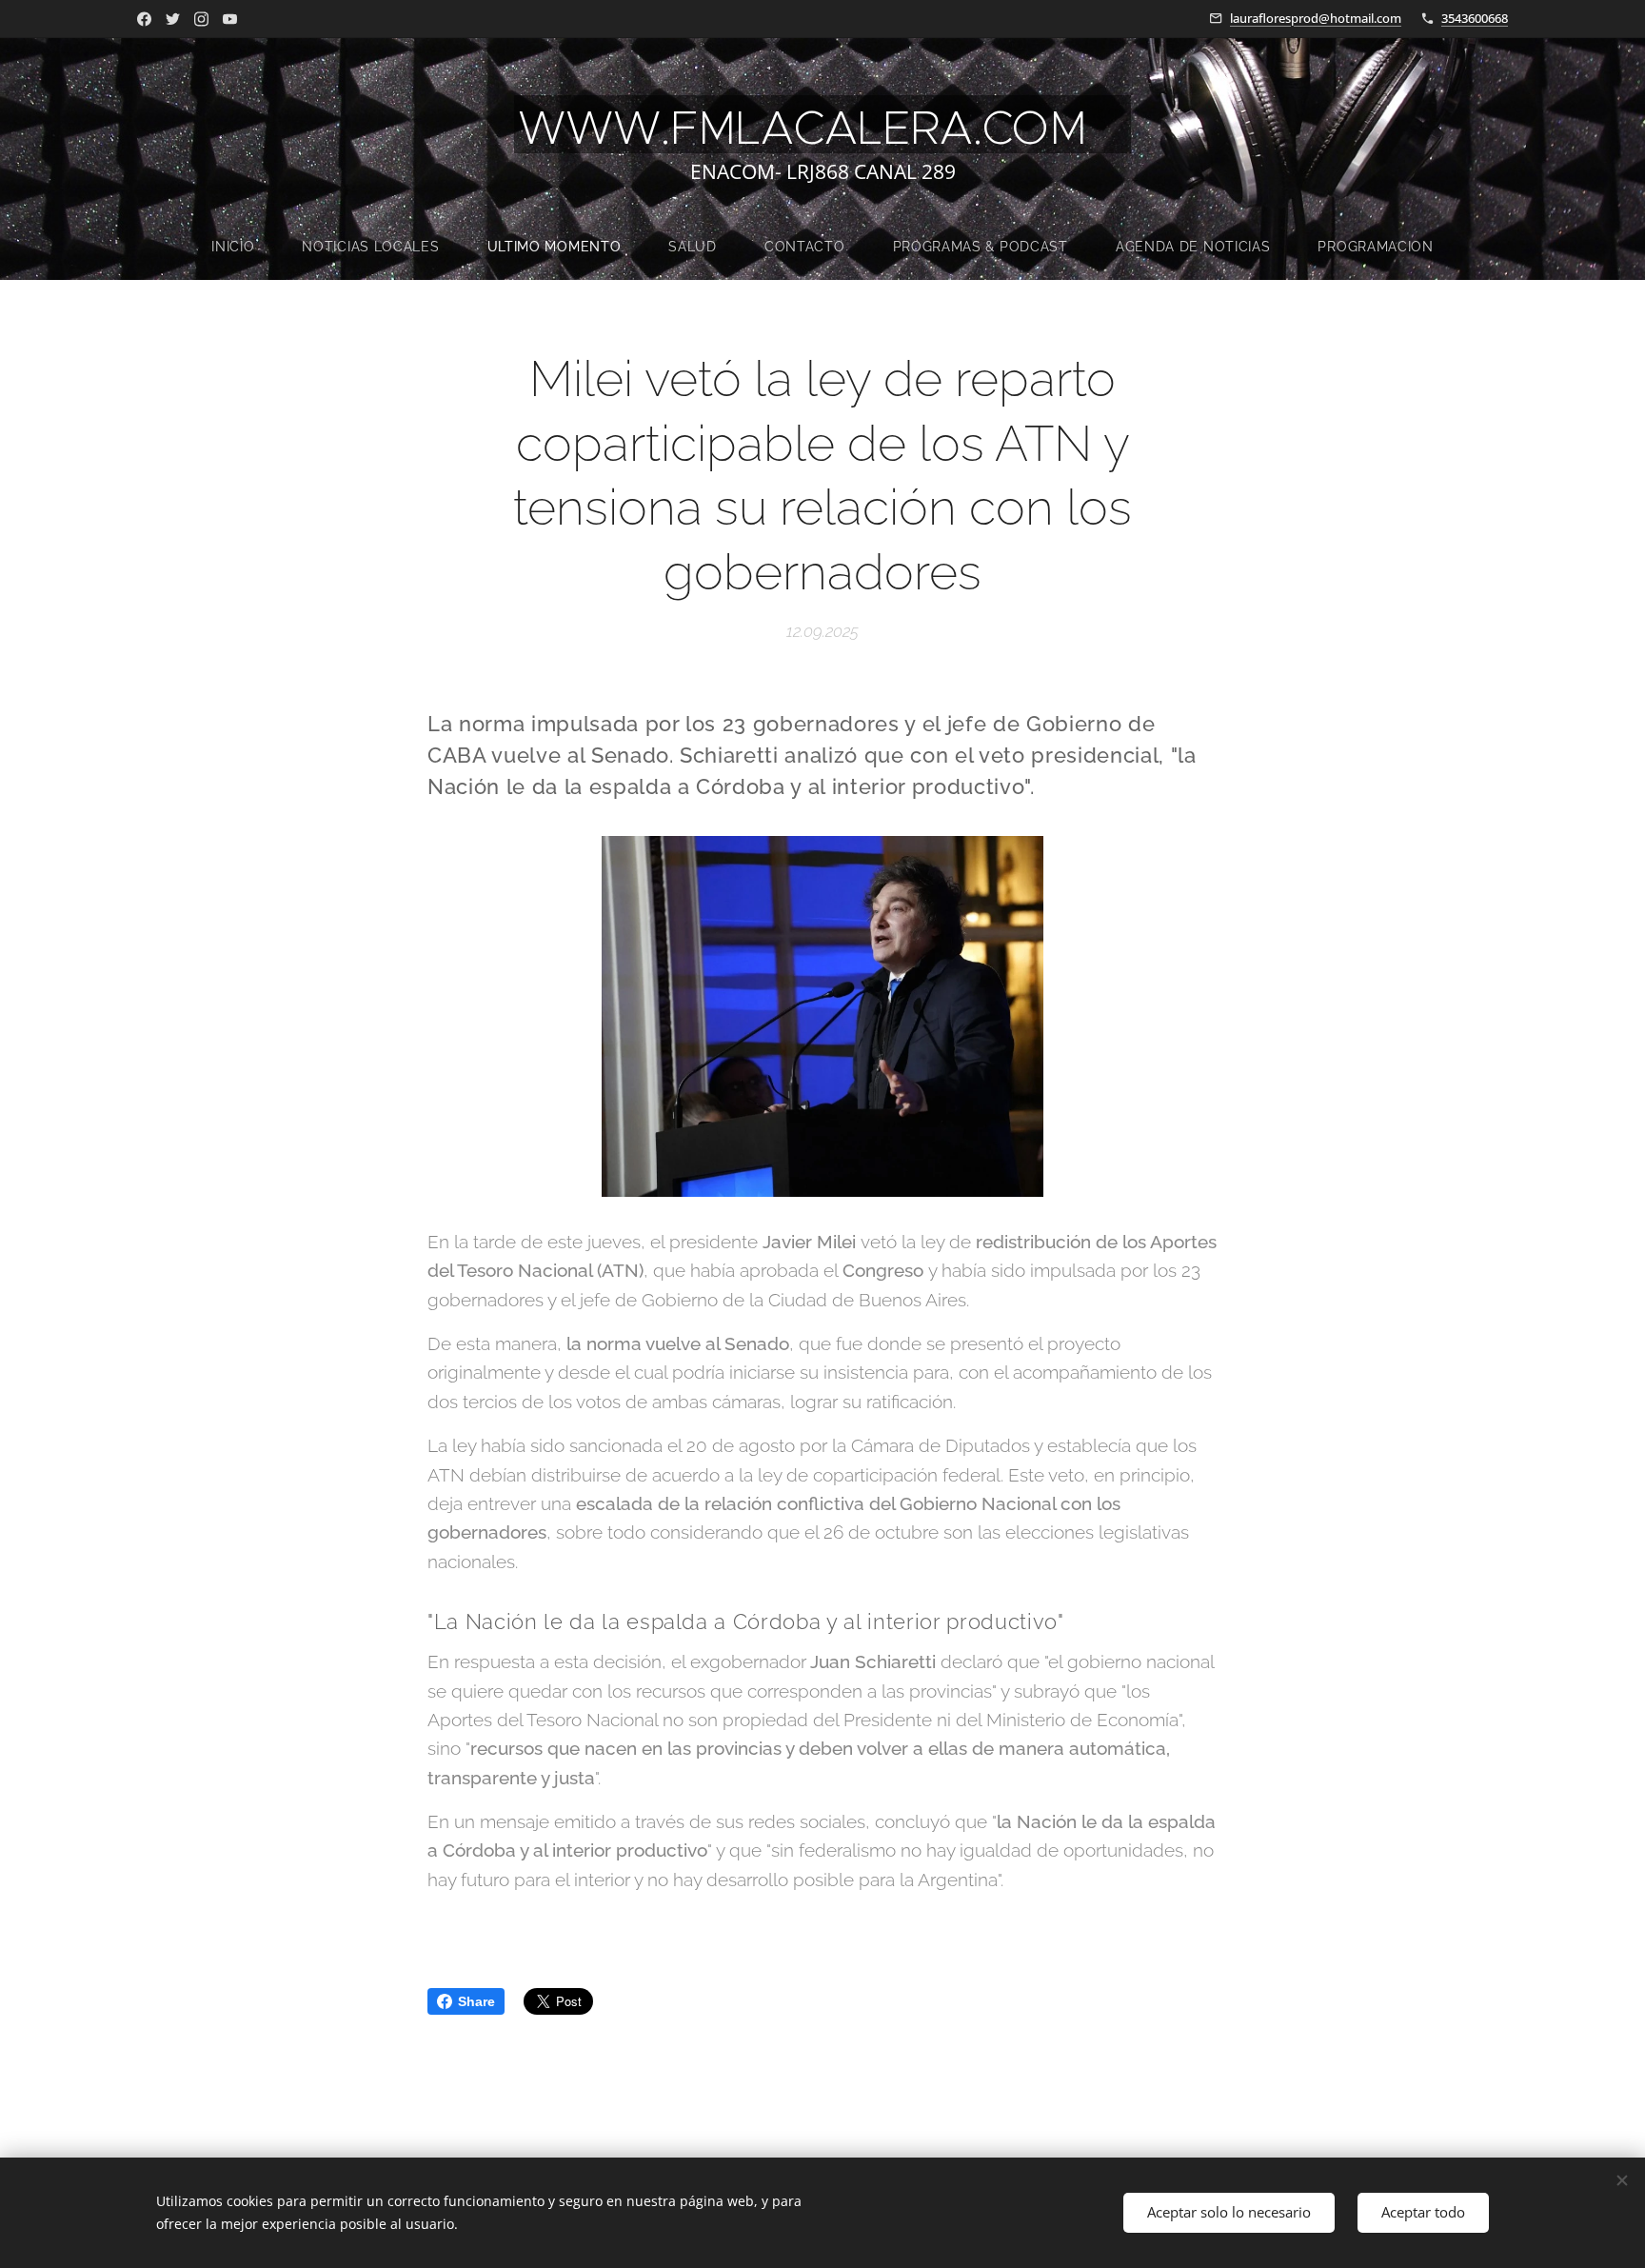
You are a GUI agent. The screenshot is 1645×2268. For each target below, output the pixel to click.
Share (476, 2001)
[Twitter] (173, 19)
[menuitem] (245, 247)
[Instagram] (201, 19)
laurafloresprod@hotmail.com (1316, 18)
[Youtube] (230, 19)
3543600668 (1475, 18)
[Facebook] (144, 19)
